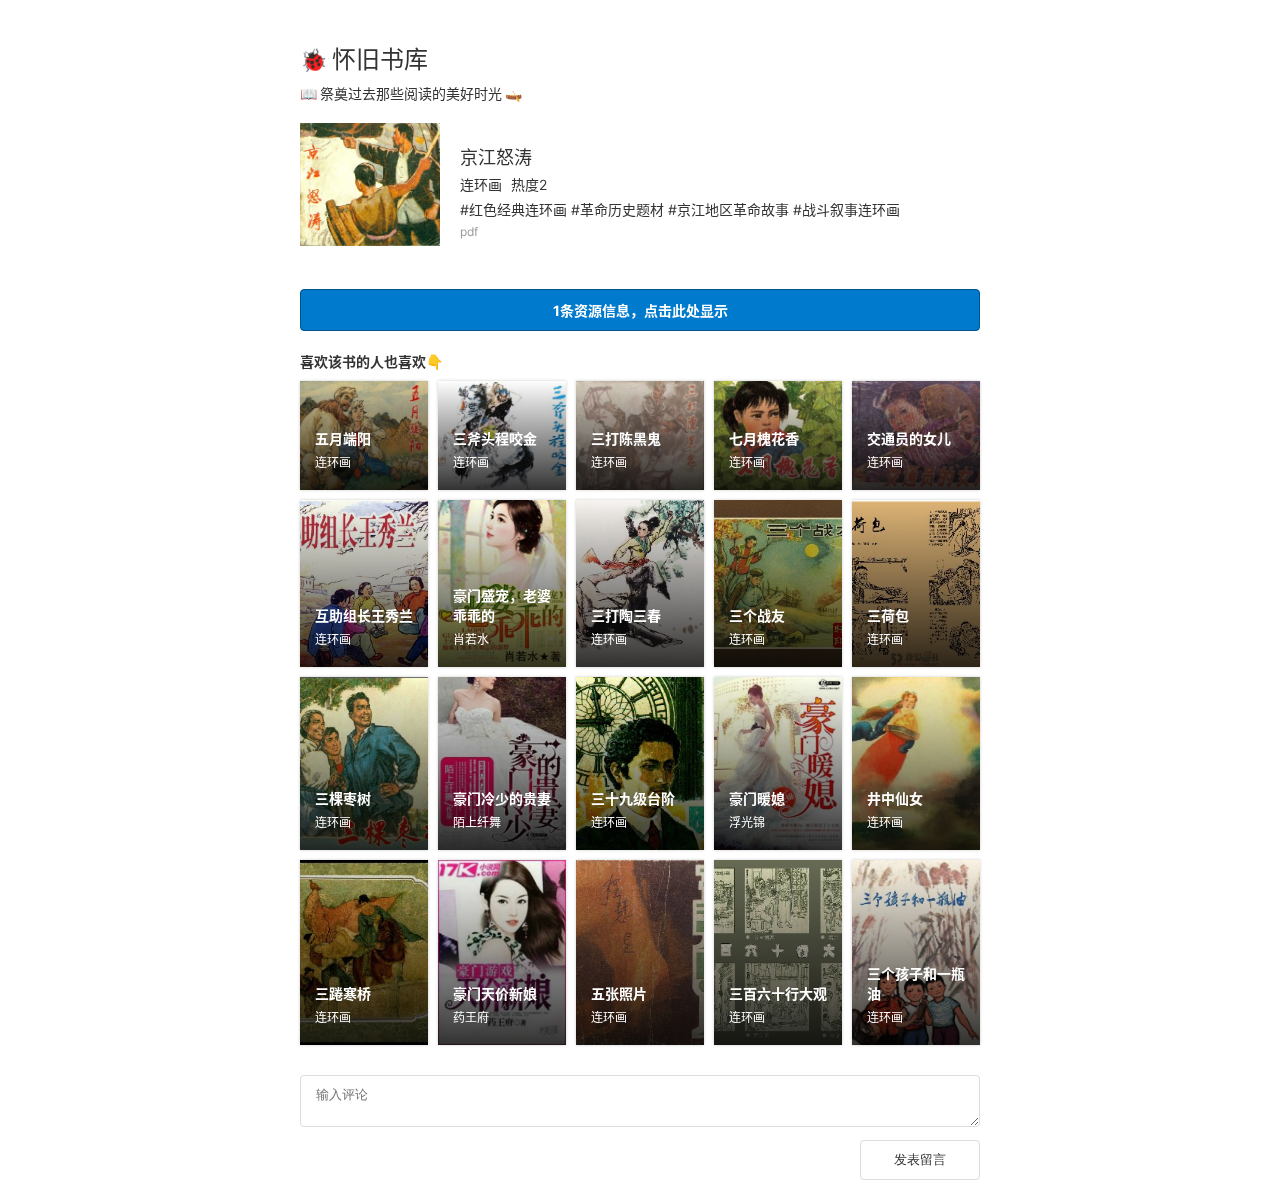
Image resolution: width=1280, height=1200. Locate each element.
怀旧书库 (380, 59)
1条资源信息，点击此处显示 (640, 310)
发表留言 (920, 1159)
